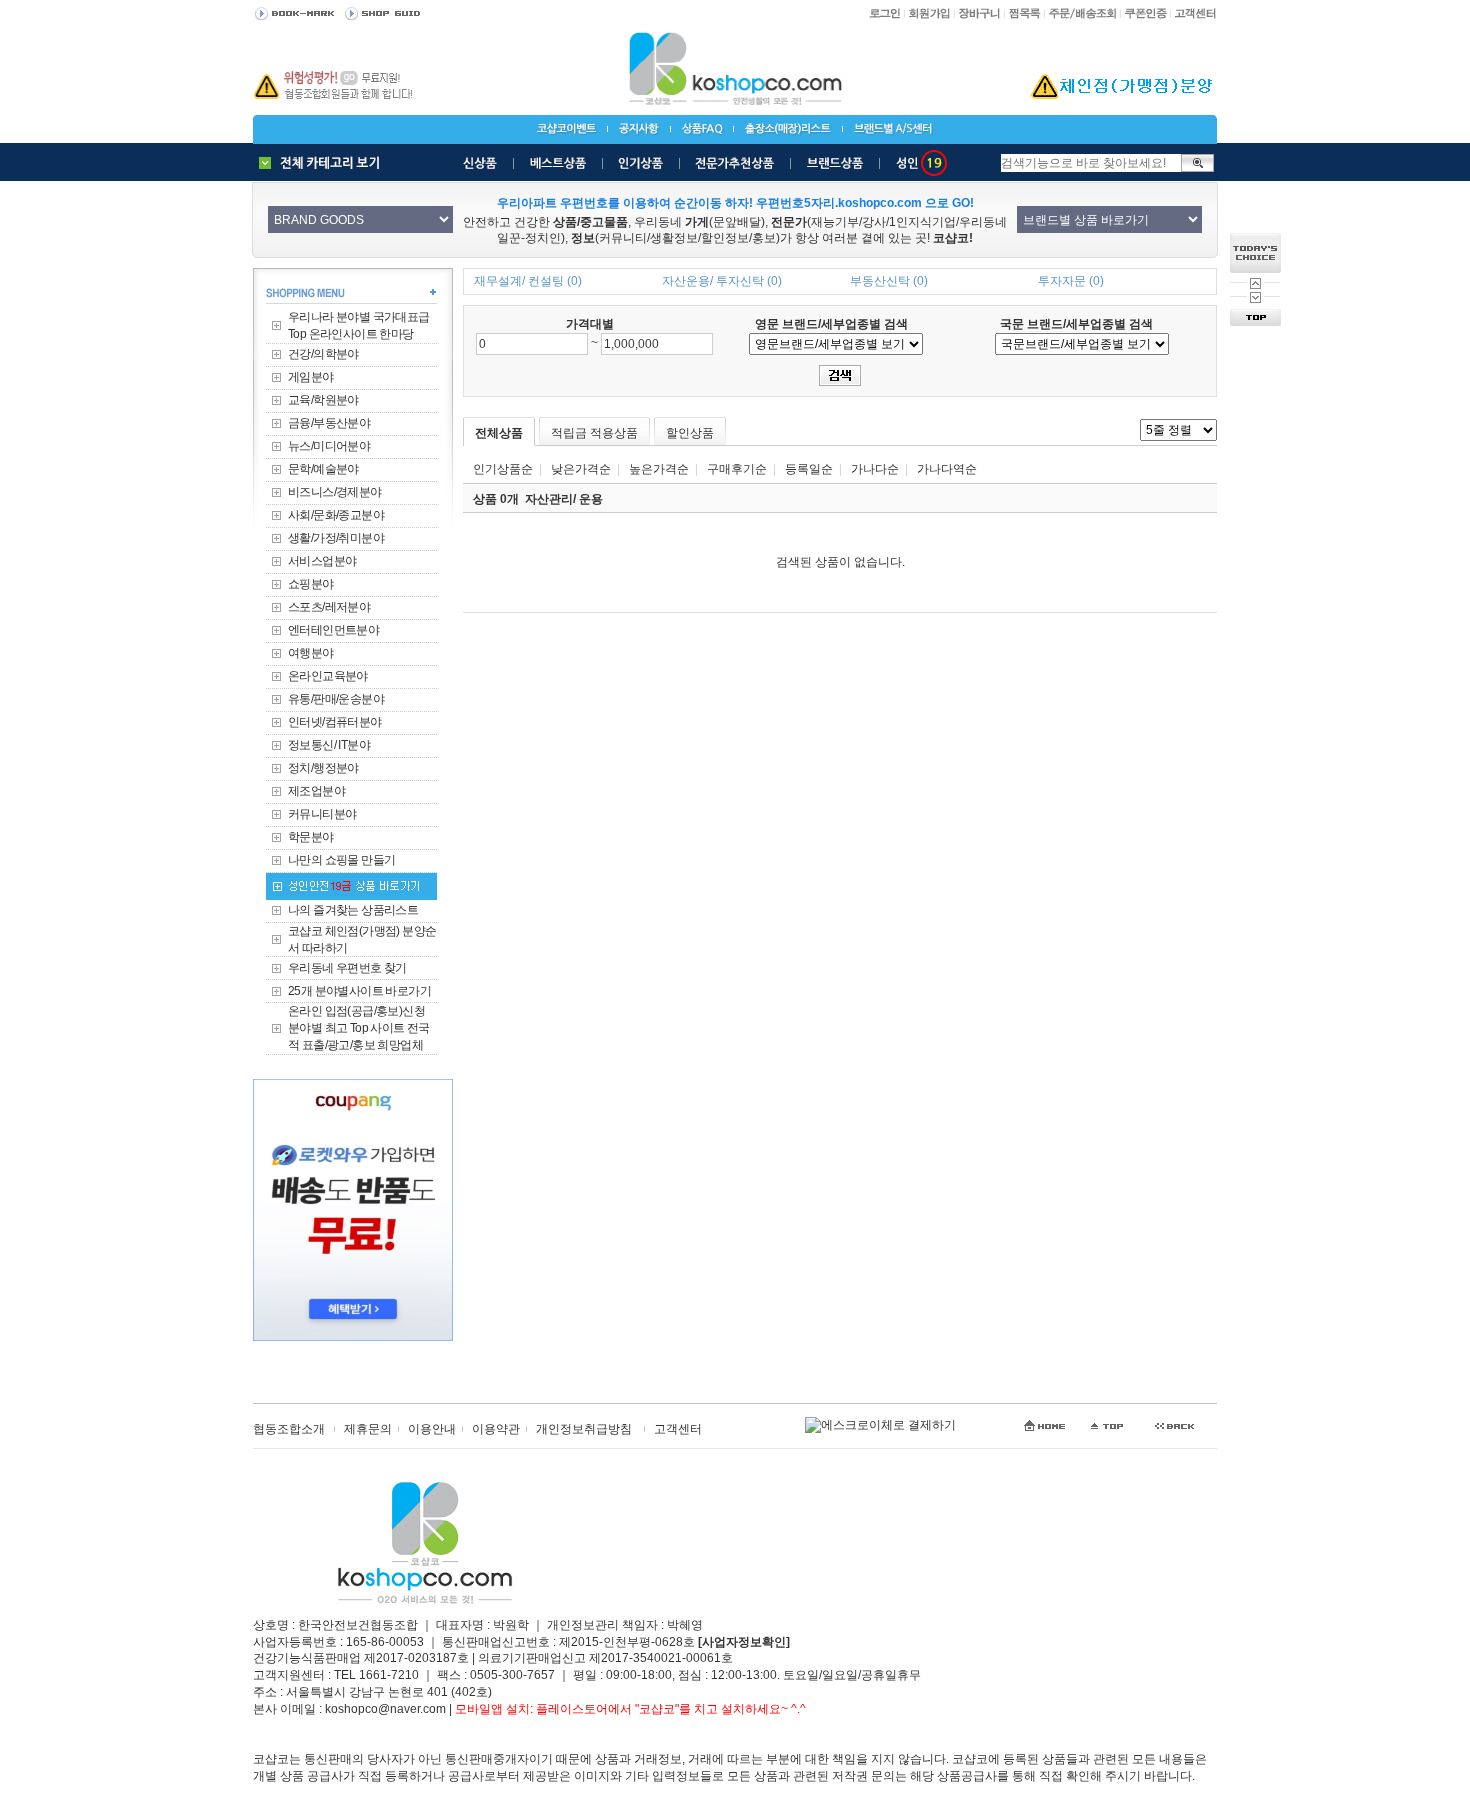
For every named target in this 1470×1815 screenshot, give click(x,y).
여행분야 (311, 653)
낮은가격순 (581, 469)
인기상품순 (503, 469)
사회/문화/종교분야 (336, 515)
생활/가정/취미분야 (336, 538)
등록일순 (809, 469)
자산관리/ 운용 (564, 499)
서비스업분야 (322, 561)
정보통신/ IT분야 (329, 745)
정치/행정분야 (323, 768)
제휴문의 (368, 1429)
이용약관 (496, 1429)
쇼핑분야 (311, 584)
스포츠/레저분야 (329, 607)
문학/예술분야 (323, 469)
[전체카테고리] (324, 163)
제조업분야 (316, 791)
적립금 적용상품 (594, 433)
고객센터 (678, 1429)
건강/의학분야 (323, 354)
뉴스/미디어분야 (329, 446)
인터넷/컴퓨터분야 (335, 722)
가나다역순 (947, 469)
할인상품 (690, 433)
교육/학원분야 (323, 400)
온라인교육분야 (328, 676)
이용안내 (432, 1429)
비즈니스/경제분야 (335, 492)
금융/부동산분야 (329, 423)
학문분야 (311, 837)
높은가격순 (659, 469)
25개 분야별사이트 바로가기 (359, 991)
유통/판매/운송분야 (336, 699)
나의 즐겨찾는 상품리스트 (353, 910)
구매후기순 (737, 469)
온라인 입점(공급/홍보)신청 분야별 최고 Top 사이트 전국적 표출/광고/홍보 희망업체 (359, 1028)
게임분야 (311, 377)
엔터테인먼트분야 (333, 630)
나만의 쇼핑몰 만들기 (341, 860)
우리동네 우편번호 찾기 (347, 968)
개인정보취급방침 (584, 1429)
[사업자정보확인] (744, 1642)
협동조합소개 (289, 1429)
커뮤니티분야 (322, 814)
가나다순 (875, 469)
